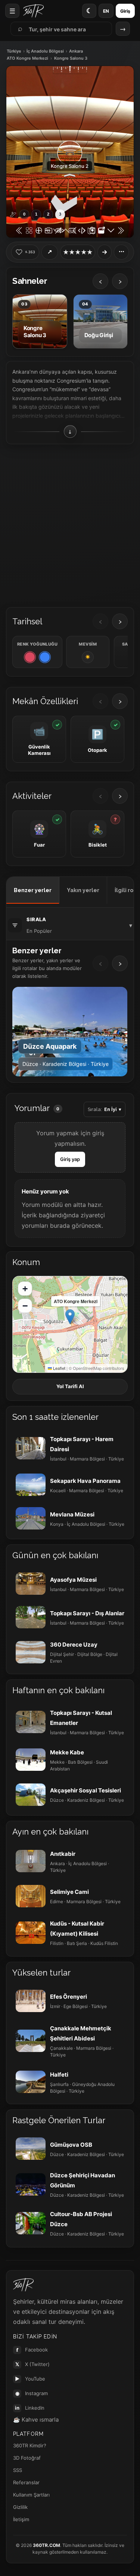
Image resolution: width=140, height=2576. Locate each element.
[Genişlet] (105, 252)
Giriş (125, 11)
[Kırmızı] (30, 657)
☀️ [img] (88, 657)
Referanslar (26, 2482)
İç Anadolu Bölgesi (45, 51)
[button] (70, 1317)
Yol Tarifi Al (70, 1386)
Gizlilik (20, 2507)
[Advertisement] (70, 523)
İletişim (21, 2519)
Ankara (76, 51)
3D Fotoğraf (27, 2458)
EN (106, 11)
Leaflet (59, 1368)
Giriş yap (70, 1159)
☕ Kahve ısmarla (36, 2420)
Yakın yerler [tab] (83, 890)
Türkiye (14, 51)
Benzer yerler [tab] (33, 890)
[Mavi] (45, 657)
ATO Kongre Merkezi (27, 58)
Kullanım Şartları (31, 2495)
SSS (18, 2470)
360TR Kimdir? (30, 2445)
